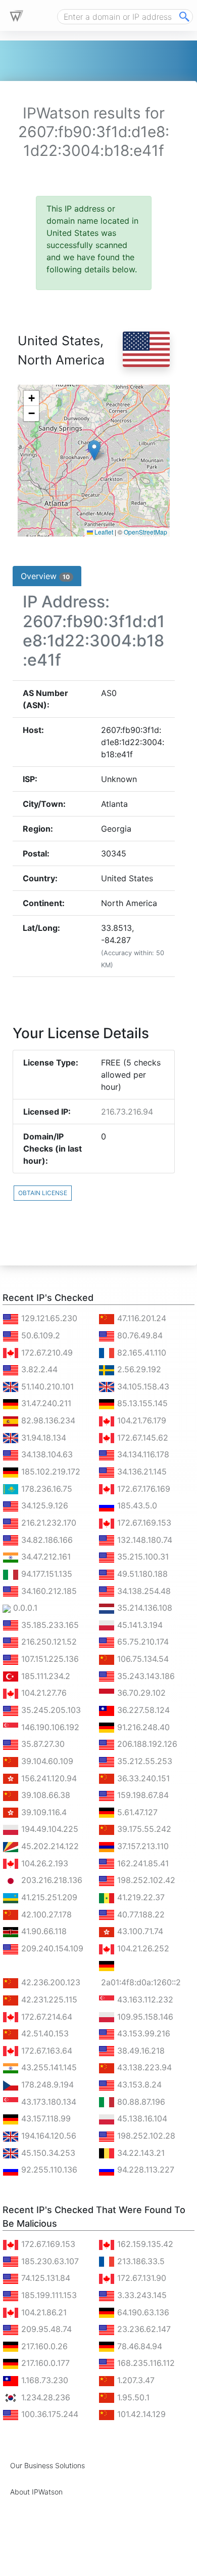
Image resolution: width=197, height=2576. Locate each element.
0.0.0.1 (24, 1608)
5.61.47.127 (136, 1812)
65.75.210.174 (142, 1642)
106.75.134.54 (142, 1659)
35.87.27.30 (42, 1744)
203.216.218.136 (51, 1880)
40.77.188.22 (140, 1914)
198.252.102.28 (145, 2136)
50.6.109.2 (39, 1335)
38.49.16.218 (140, 2051)
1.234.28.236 (44, 2397)
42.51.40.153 (44, 2033)
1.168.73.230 (43, 2380)
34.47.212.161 (45, 1557)
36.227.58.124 (142, 1710)
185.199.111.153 (48, 2295)
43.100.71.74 (139, 1931)
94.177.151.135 (45, 1574)
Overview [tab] (45, 576)
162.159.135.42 (144, 2244)
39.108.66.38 (44, 1795)
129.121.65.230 (48, 1318)
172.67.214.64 (45, 2017)
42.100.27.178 (45, 1914)
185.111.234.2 (44, 1676)
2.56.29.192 (138, 1369)
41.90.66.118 (43, 1931)
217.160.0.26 (43, 2346)
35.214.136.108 (143, 1608)
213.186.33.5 (140, 2261)
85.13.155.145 (141, 1403)
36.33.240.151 (142, 1778)
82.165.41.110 (140, 1353)
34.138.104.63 (46, 1454)
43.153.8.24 (138, 2084)
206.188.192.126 (146, 1744)
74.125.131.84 (44, 2278)
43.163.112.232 (144, 1999)
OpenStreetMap (145, 532)
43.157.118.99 (45, 2118)
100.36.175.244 (48, 2414)
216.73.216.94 (127, 1112)
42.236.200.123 (50, 1982)
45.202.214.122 (49, 1846)
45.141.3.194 (139, 1625)
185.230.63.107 (49, 2261)
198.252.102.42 (145, 1880)
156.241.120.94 (48, 1778)
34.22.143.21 (140, 2153)
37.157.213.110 (142, 1846)
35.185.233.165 (49, 1625)
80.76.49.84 (139, 1335)
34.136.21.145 (141, 1471)
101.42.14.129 (140, 2414)
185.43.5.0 (136, 1505)
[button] (94, 450)
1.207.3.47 (135, 2380)
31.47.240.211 (45, 1403)
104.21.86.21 (43, 2312)
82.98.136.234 (47, 1420)
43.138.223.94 (143, 2067)
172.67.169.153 (143, 1523)
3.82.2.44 (38, 1369)
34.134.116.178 (142, 1454)
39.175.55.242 (143, 1829)
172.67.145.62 (141, 1438)
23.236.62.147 (143, 2329)
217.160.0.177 (44, 2363)
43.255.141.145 (48, 2067)
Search (184, 17)
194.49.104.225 (48, 1829)
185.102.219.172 (50, 1471)
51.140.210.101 (46, 1386)
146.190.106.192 (49, 1727)
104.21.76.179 (140, 1420)
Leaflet (103, 532)
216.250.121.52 (48, 1642)
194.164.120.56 (47, 2136)
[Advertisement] (83, 2563)
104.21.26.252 (142, 1948)
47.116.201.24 (140, 1318)
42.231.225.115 (48, 1999)
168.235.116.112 (145, 2363)
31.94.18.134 (42, 1438)
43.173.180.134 (47, 2102)
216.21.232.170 (47, 1523)
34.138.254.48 (143, 1591)
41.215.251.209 (48, 1897)
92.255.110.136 (48, 2170)
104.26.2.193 (43, 1863)
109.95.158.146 (144, 2017)
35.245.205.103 (50, 1710)
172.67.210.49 (46, 1353)
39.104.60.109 (46, 1761)
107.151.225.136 (49, 1659)
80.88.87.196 (140, 2102)
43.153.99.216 (142, 2033)
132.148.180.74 (143, 1540)
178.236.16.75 (45, 1489)
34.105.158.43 (142, 1386)
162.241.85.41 (142, 1863)
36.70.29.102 (140, 1693)
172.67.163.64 (45, 2051)
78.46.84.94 (138, 2346)
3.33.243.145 (141, 2295)
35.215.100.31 (142, 1557)
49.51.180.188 (141, 1574)
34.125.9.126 (43, 1505)
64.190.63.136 (142, 2312)
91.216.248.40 (142, 1727)
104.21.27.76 (43, 1693)
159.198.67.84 (142, 1795)
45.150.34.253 (47, 2153)
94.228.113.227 (144, 2170)
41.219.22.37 (140, 1897)
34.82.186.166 (46, 1540)
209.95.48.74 (45, 2329)
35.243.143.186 (145, 1676)
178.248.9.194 (46, 2084)
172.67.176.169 (142, 1489)
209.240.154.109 (51, 1948)
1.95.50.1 (132, 2397)
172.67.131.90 (140, 2278)
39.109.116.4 (43, 1812)
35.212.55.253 (143, 1761)
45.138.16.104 (141, 2118)
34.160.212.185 (48, 1591)
